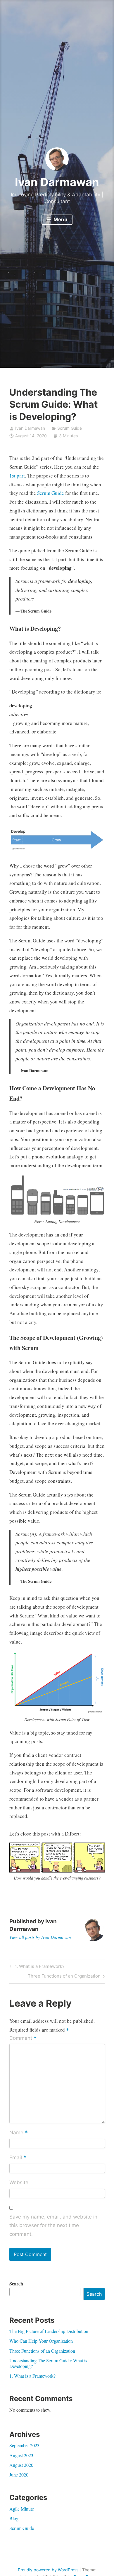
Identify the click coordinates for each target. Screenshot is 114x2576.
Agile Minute (22, 2509)
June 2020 (19, 2475)
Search (16, 2284)
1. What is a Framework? (39, 1967)
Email (18, 2158)
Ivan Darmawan (57, 182)
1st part (17, 476)
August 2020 (21, 2465)
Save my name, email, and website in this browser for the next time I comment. (53, 2226)
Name (19, 2133)
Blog (14, 2518)
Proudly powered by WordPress (48, 2570)
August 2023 (21, 2455)
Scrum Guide (70, 428)
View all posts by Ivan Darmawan (40, 1937)
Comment (23, 2039)
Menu (60, 220)
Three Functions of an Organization (64, 1977)
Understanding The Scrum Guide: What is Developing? (48, 2363)
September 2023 (24, 2445)
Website (19, 2182)
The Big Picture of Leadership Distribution (49, 2331)
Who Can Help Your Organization (41, 2341)
